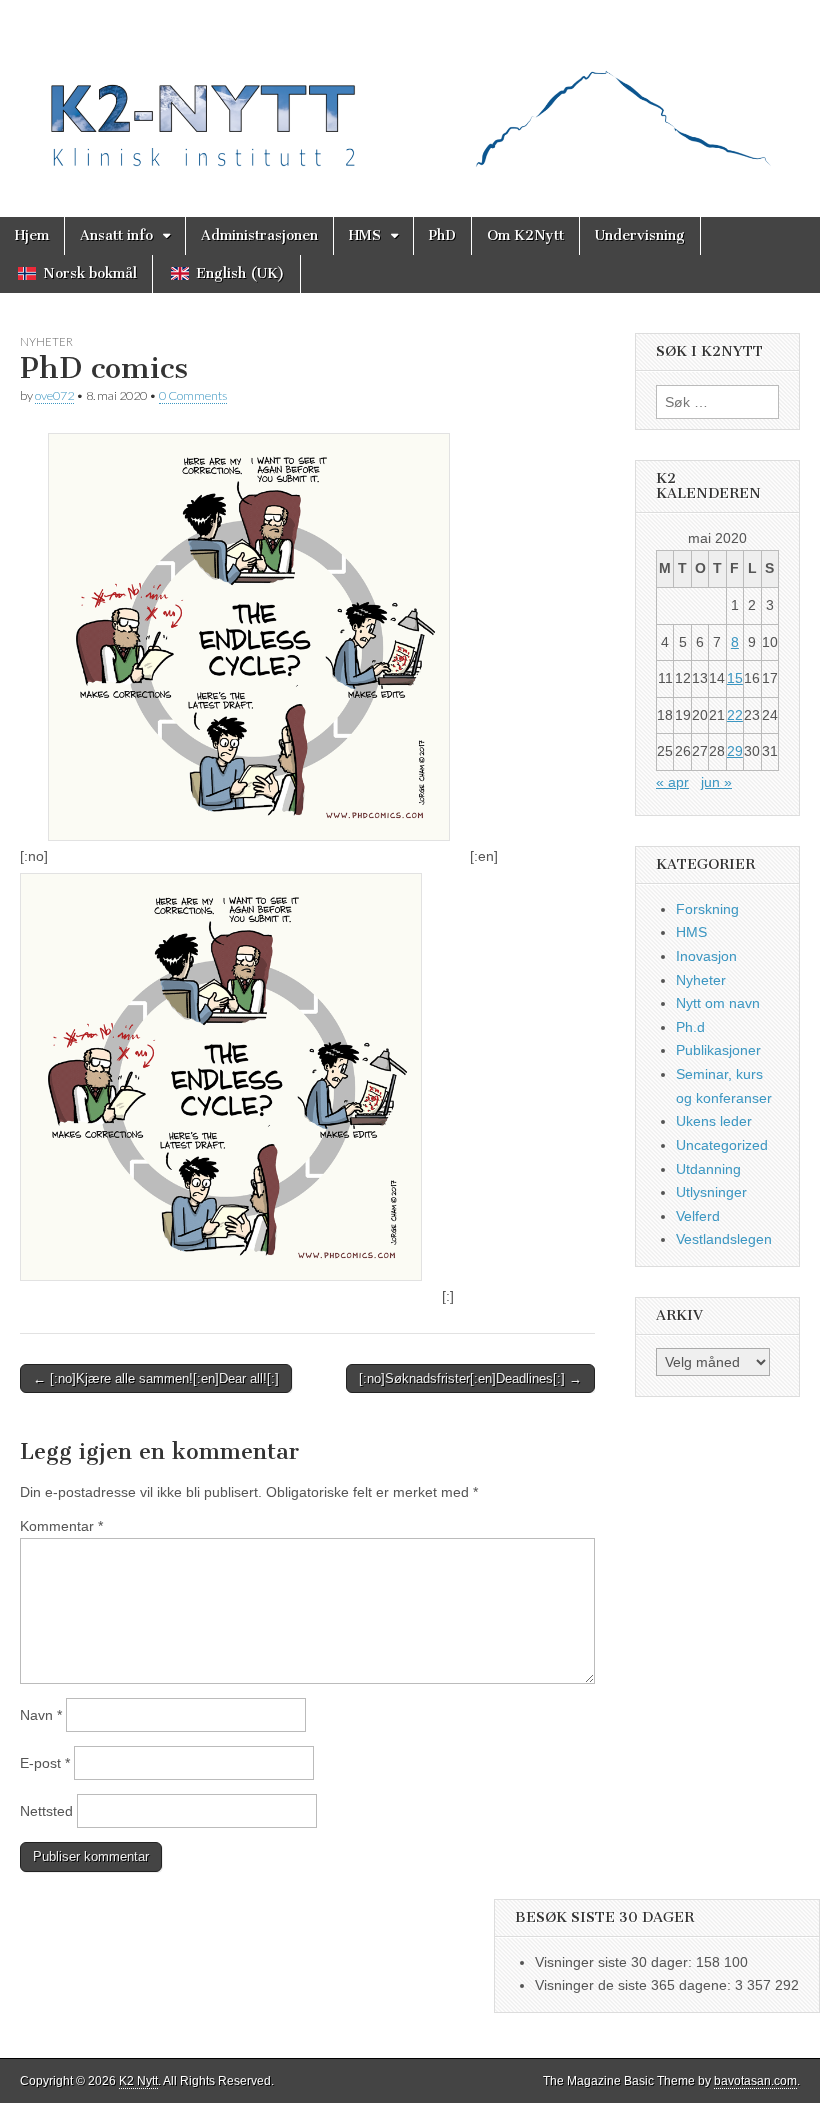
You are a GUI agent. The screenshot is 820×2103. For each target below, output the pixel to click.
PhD (442, 235)
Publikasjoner (718, 1050)
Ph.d (690, 1027)
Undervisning (640, 235)
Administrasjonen (259, 235)
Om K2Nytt (525, 235)
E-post (45, 1763)
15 (735, 678)
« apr (672, 782)
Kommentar (61, 1526)
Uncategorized (722, 1145)
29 (735, 751)
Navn (41, 1715)
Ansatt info (116, 235)
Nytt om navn (718, 1003)
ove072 (54, 395)
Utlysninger (711, 1192)
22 (735, 715)
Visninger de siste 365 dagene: (635, 1985)
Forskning (707, 909)
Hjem (32, 235)
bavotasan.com (755, 2081)
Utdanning (708, 1169)
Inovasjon (706, 956)
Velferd (698, 1216)
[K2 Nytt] (410, 93)
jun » (716, 782)
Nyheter (46, 341)
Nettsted (46, 1811)
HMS (365, 235)
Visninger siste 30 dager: (615, 1962)
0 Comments (193, 395)
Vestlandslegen (724, 1239)
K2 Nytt (138, 2081)
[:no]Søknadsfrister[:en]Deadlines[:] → (470, 1378)
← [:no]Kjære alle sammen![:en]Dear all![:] (156, 1378)
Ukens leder (714, 1121)
